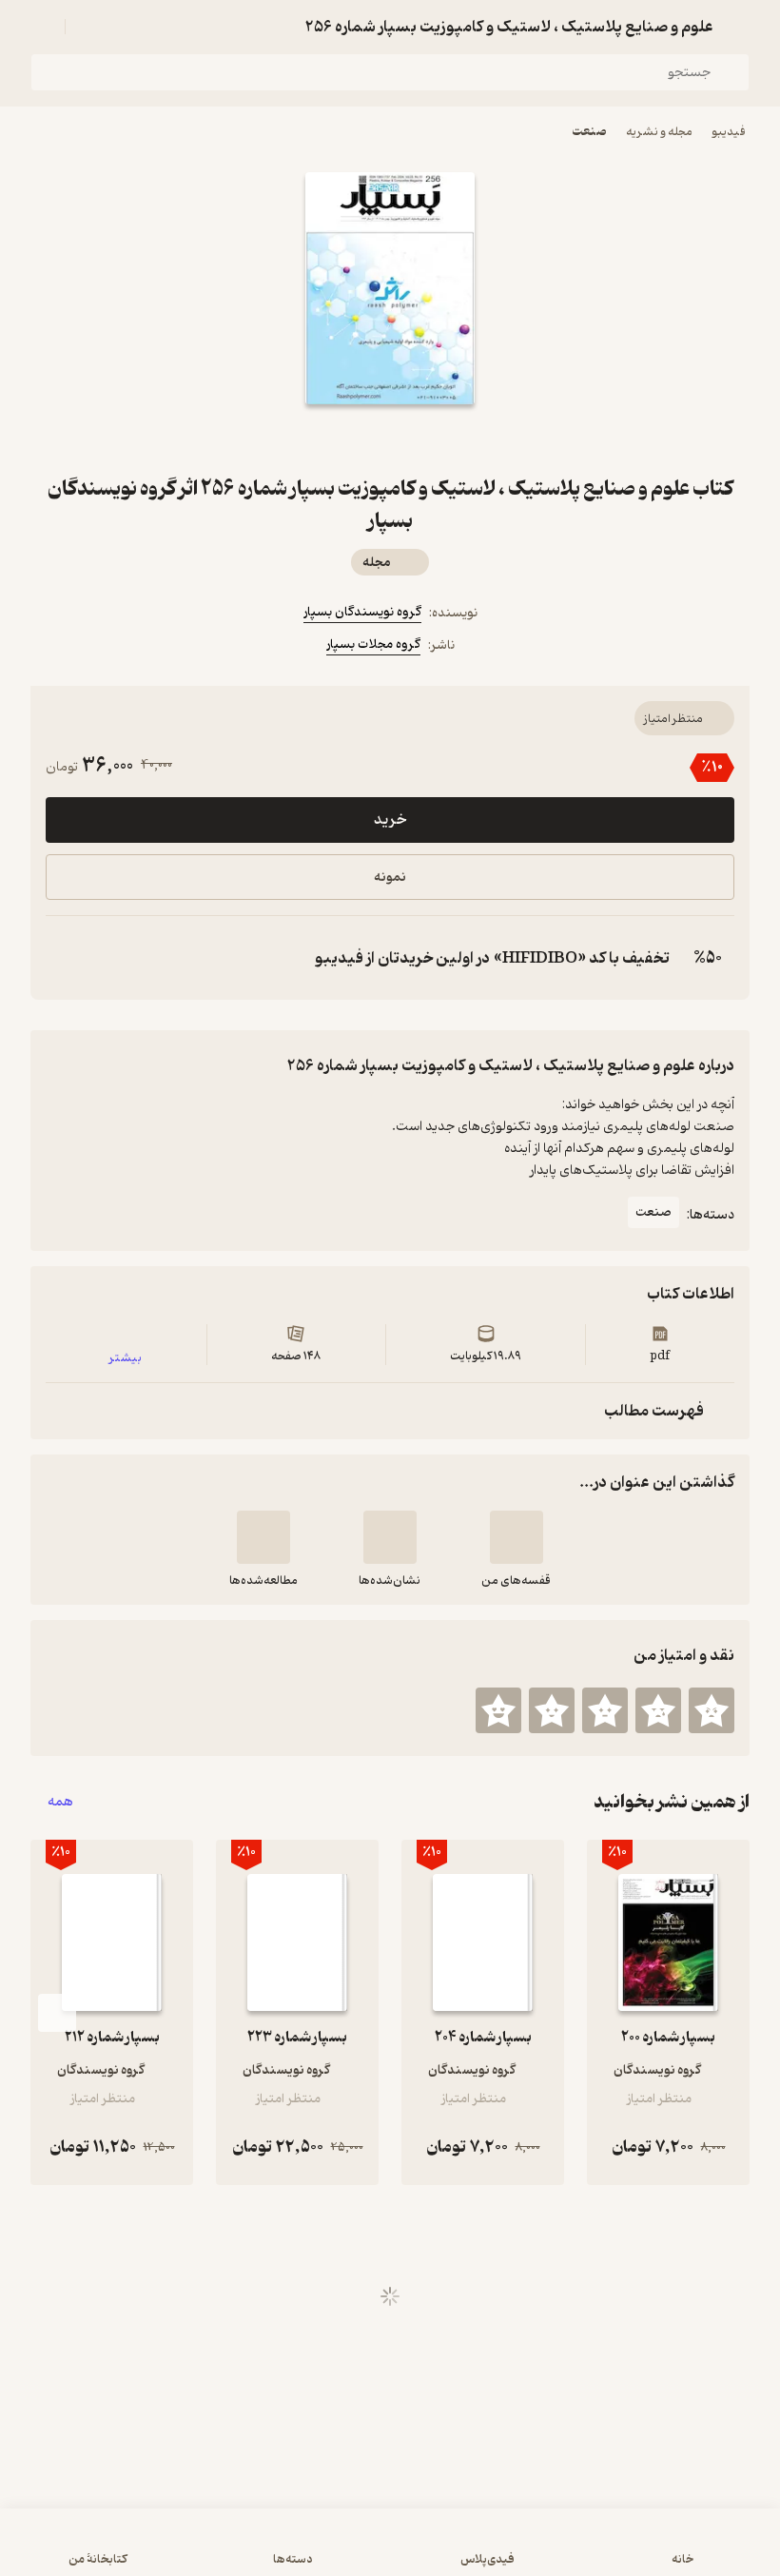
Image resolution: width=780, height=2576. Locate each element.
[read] (263, 1537)
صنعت (589, 132)
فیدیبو (729, 132)
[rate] (712, 1710)
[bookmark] (436, 439)
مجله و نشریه (659, 132)
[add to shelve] (517, 1537)
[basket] (88, 27)
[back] (738, 27)
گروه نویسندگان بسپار (362, 612)
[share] (344, 439)
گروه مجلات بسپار (373, 644)
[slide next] (57, 2013)
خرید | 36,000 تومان (390, 2551)
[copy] (65, 958)
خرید (390, 820)
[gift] (390, 439)
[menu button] (42, 27)
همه (60, 1802)
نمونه (390, 878)
